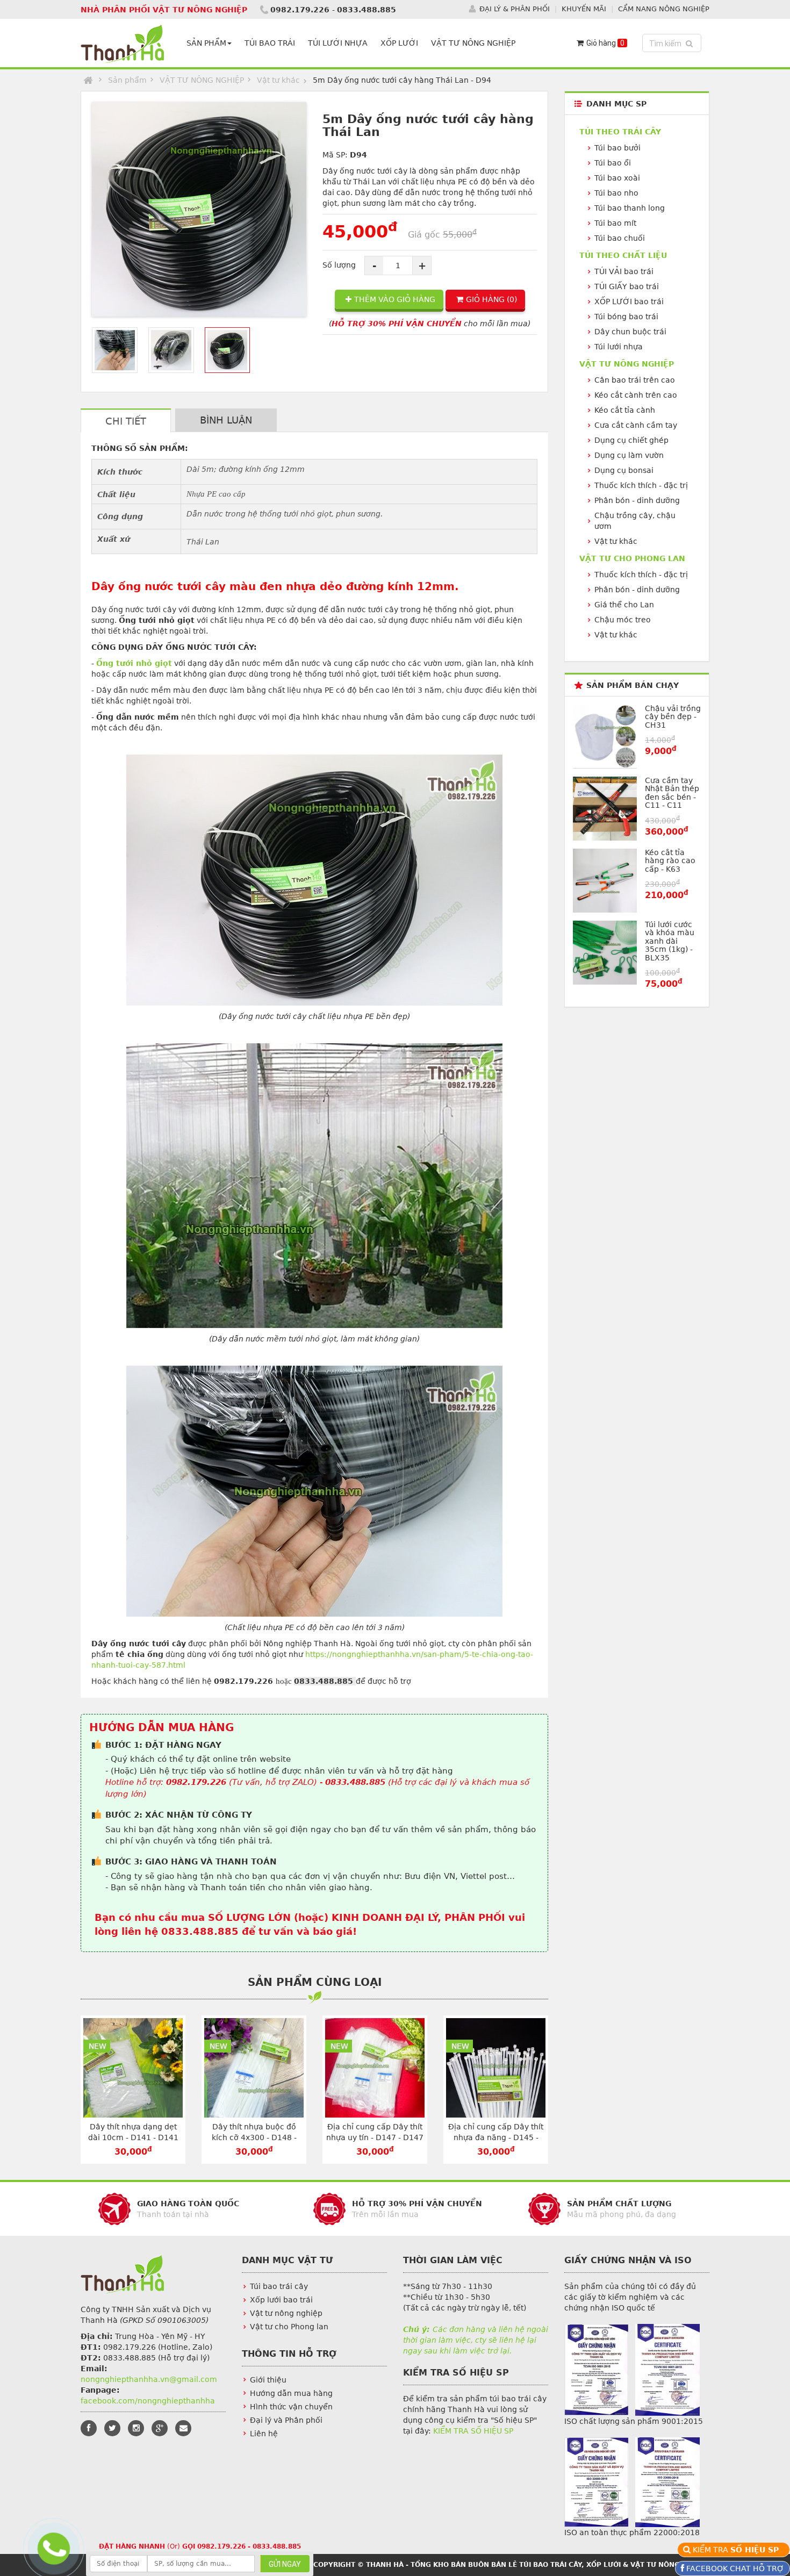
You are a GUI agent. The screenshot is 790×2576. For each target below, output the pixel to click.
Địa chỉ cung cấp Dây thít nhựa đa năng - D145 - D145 (496, 2137)
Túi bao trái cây (279, 2286)
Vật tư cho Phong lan (289, 2327)
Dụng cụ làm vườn (629, 455)
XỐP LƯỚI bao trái (629, 302)
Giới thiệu (268, 2380)
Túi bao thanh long (630, 208)
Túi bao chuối (620, 238)
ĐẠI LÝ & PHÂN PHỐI (515, 9)
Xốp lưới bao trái (281, 2300)
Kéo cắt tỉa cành (625, 410)
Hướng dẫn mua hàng (291, 2393)
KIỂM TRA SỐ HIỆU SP (473, 2431)
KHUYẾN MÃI (584, 9)
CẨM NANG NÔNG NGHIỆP (664, 9)
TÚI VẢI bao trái (624, 271)
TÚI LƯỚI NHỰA (338, 43)
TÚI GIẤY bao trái (627, 286)
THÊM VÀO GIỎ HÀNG (395, 299)
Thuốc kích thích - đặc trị (641, 485)
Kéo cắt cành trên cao (636, 395)
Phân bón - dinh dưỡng (637, 500)
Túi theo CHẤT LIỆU (623, 255)
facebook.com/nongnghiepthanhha (148, 2401)
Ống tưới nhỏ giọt (134, 663)
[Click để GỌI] (52, 2546)
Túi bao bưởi (617, 148)
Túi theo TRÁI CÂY (620, 132)
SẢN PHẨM (206, 43)
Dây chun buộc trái (630, 332)
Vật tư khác (278, 80)
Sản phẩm (127, 80)
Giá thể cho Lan (624, 605)
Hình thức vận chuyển (291, 2407)
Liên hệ (264, 2434)
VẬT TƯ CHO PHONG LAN (632, 558)
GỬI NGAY (285, 2564)
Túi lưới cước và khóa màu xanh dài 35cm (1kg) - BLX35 (670, 941)
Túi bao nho (616, 193)
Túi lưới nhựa (619, 347)
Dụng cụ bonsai (624, 470)
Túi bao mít (615, 223)
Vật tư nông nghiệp (286, 2313)
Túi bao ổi (613, 163)
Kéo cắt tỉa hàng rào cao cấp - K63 (670, 861)
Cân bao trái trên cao (635, 380)
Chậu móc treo (623, 620)
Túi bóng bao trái (626, 317)
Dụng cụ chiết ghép (631, 440)
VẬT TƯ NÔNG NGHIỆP (473, 43)
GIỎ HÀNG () (491, 299)
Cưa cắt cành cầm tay (636, 425)
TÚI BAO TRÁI (270, 43)
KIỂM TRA (737, 2550)
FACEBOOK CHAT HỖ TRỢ (734, 2568)
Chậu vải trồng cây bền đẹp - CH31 (673, 717)
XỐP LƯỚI (399, 43)
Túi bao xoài (617, 178)
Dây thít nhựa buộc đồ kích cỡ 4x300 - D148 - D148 (254, 2137)
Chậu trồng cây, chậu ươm (635, 521)
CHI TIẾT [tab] (126, 421)
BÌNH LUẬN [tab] (226, 420)
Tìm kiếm (673, 43)
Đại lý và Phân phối (286, 2420)
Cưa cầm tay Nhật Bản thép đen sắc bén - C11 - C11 (672, 793)
